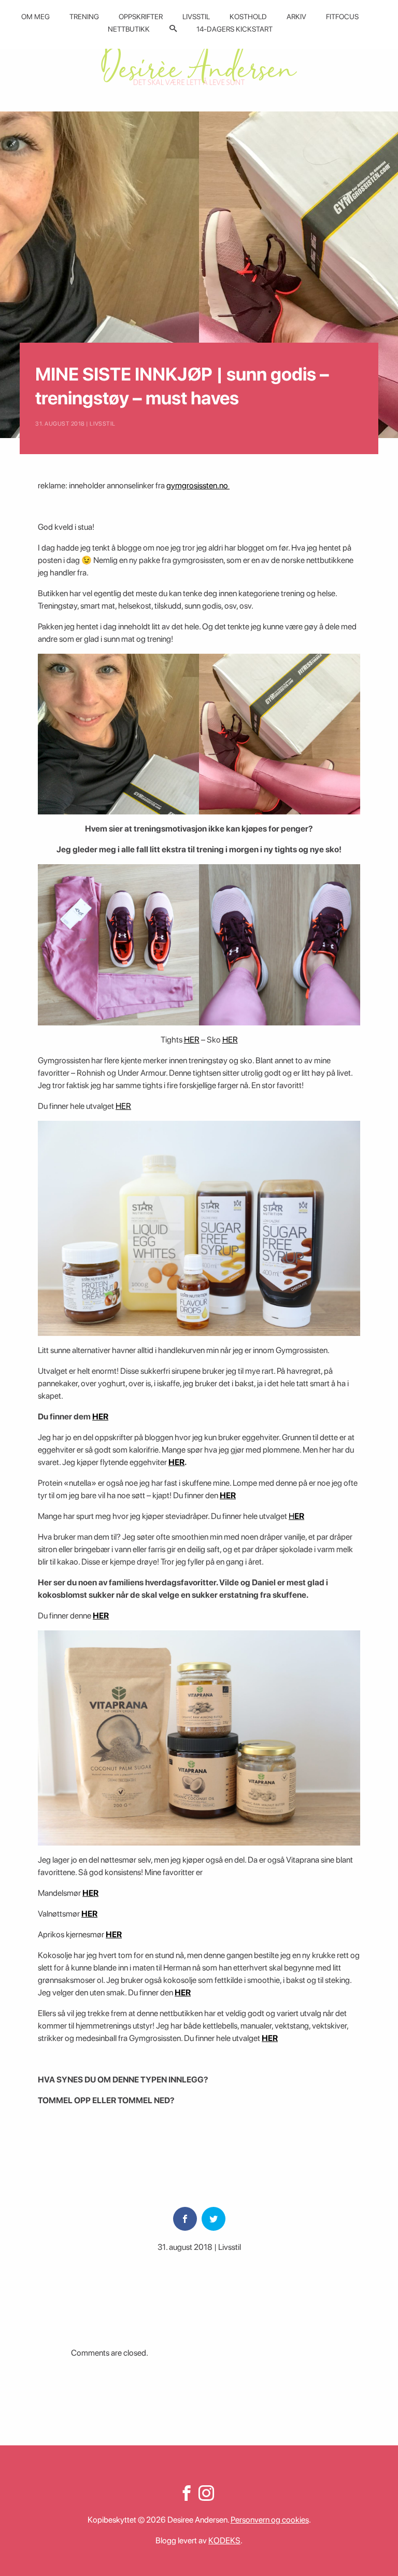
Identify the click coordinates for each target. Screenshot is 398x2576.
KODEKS (224, 2540)
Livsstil (196, 17)
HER (192, 1040)
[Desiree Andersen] (199, 64)
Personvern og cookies (270, 2520)
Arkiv (296, 17)
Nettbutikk (129, 29)
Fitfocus (342, 17)
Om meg (35, 17)
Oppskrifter (141, 17)
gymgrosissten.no (198, 485)
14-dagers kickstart (234, 29)
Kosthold (248, 17)
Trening (84, 17)
